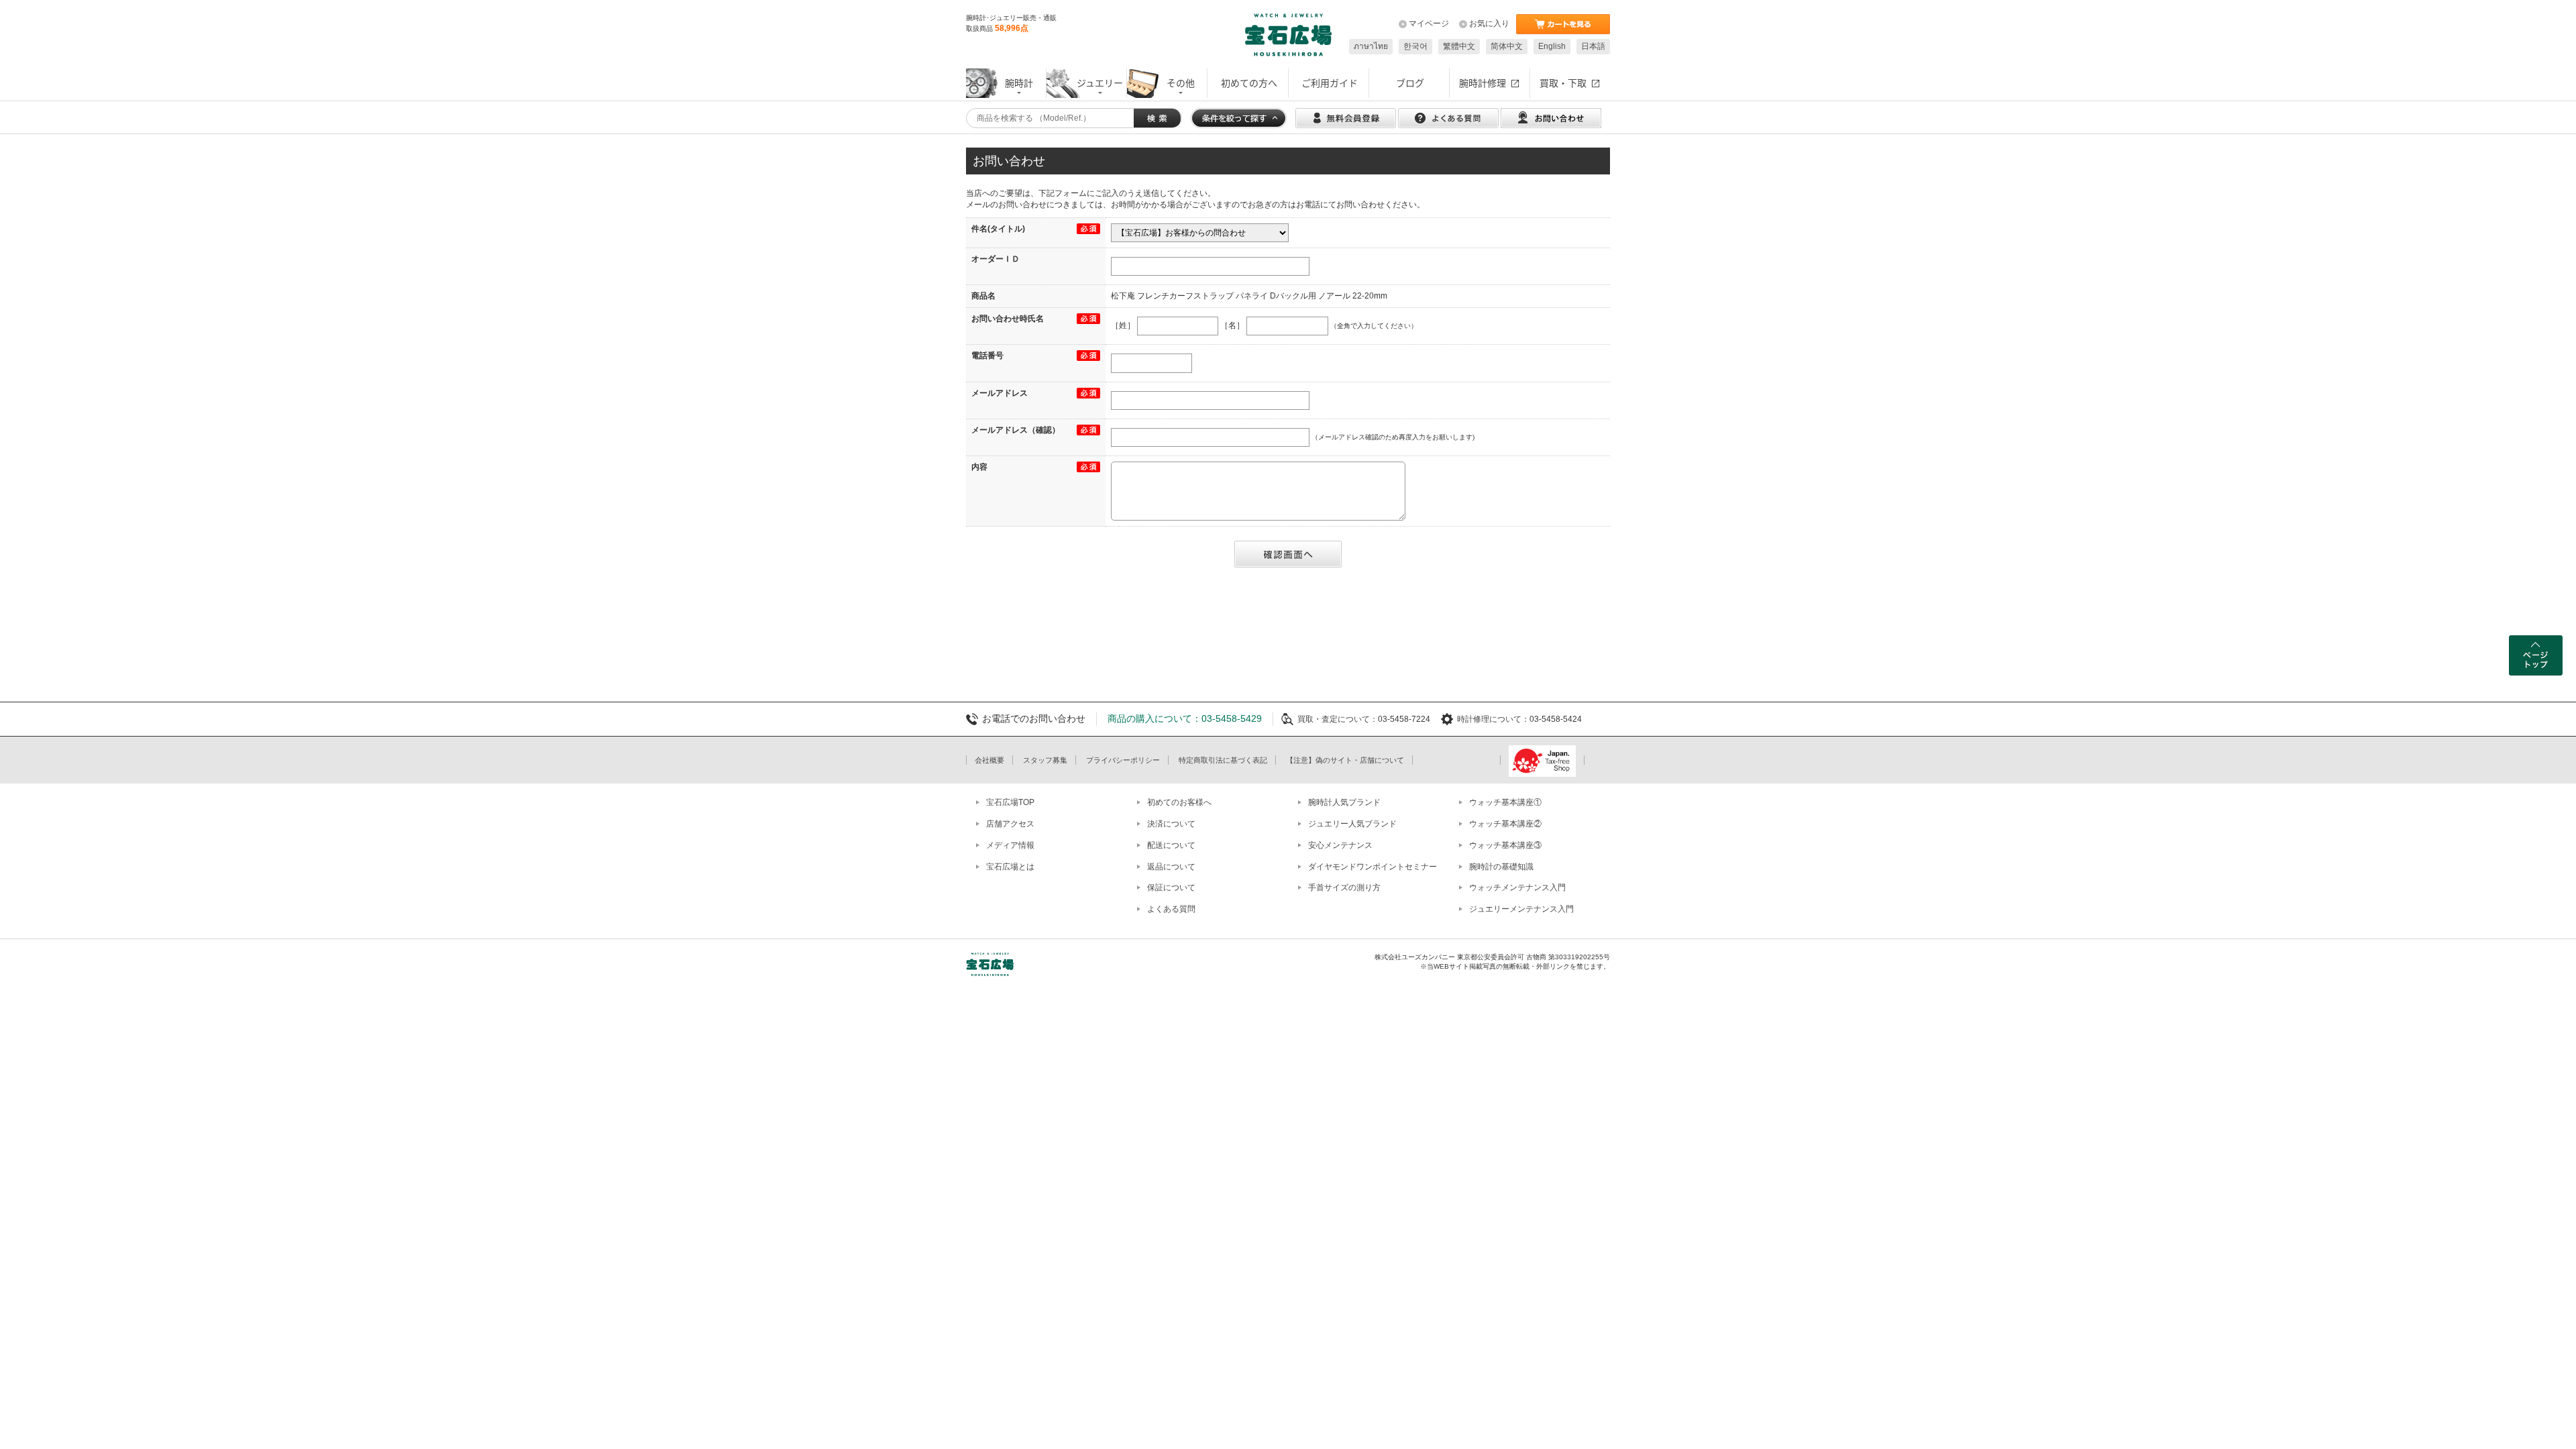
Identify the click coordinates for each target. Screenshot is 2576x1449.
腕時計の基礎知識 (1501, 867)
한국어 (1415, 46)
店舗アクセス (1010, 824)
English (1552, 46)
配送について (1171, 845)
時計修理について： (1493, 719)
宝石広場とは (1010, 867)
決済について (1171, 824)
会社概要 (989, 760)
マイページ (1429, 23)
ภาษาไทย (1371, 46)
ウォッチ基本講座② (1505, 824)
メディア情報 (1010, 845)
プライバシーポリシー (1123, 760)
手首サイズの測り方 (1344, 888)
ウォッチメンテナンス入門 (1517, 888)
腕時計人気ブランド (1344, 802)
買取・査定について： (1338, 719)
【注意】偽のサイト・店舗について (1345, 760)
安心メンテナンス (1340, 845)
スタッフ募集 (1045, 760)
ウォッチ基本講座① (1505, 802)
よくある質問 (1171, 909)
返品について (1171, 867)
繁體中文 (1459, 46)
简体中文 (1507, 46)
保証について (1171, 888)
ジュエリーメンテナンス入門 (1521, 909)
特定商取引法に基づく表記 (1223, 760)
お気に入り (1489, 23)
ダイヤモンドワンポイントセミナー (1373, 867)
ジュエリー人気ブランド (1352, 824)
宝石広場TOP (1010, 802)
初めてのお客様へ (1179, 802)
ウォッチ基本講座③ (1505, 845)
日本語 (1593, 46)
